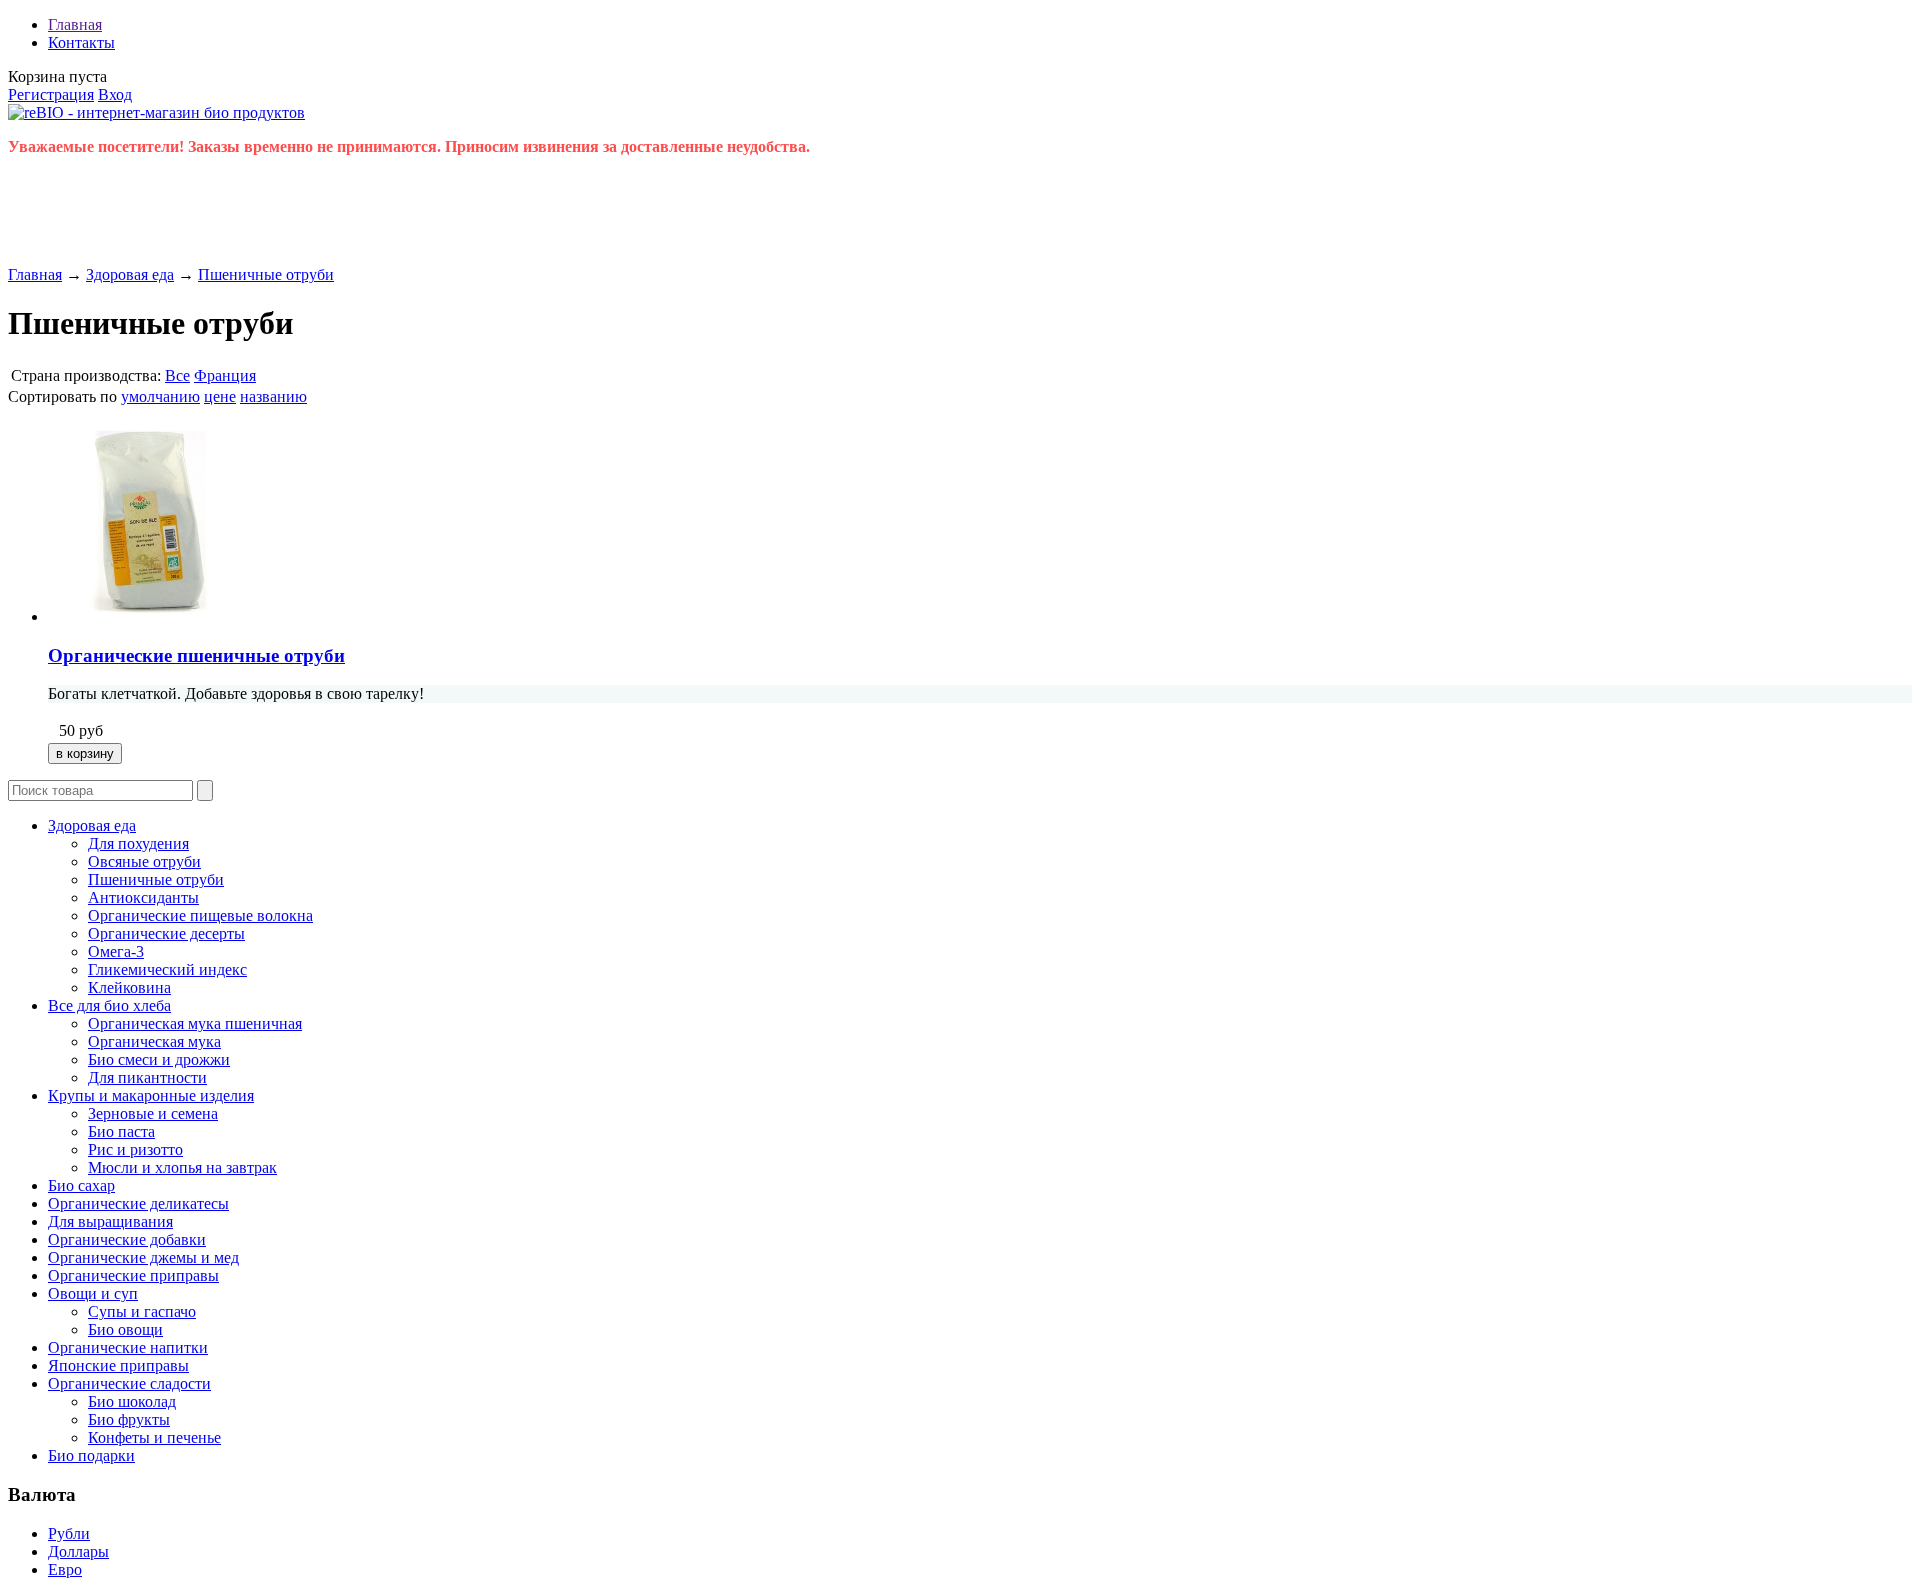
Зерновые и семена (153, 1113)
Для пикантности (147, 1077)
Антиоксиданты (143, 897)
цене (220, 396)
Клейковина (129, 987)
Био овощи (125, 1329)
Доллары (78, 1551)
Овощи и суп (93, 1293)
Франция (225, 375)
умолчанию (160, 396)
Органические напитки (128, 1347)
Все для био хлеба (109, 1005)
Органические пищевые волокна (200, 915)
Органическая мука (154, 1041)
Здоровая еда (130, 274)
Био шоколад (132, 1401)
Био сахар (81, 1185)
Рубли (69, 1533)
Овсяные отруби (144, 861)
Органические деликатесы (138, 1203)
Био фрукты (129, 1419)
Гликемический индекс (167, 969)
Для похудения (138, 843)
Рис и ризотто (135, 1149)
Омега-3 (116, 951)
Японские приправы (118, 1365)
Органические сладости (129, 1383)
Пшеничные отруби (266, 274)
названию (273, 396)
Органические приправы (133, 1275)
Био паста (121, 1131)
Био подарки (91, 1455)
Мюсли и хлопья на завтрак (182, 1167)
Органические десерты (166, 933)
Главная (75, 24)
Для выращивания (110, 1221)
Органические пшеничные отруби (196, 655)
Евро (65, 1569)
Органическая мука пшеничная (195, 1023)
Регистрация (51, 94)
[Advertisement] (372, 217)
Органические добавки (127, 1239)
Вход (115, 94)
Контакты (81, 42)
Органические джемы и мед (143, 1257)
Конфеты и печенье (154, 1437)
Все (177, 375)
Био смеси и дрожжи (159, 1059)
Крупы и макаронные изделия (151, 1095)
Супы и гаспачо (142, 1311)
